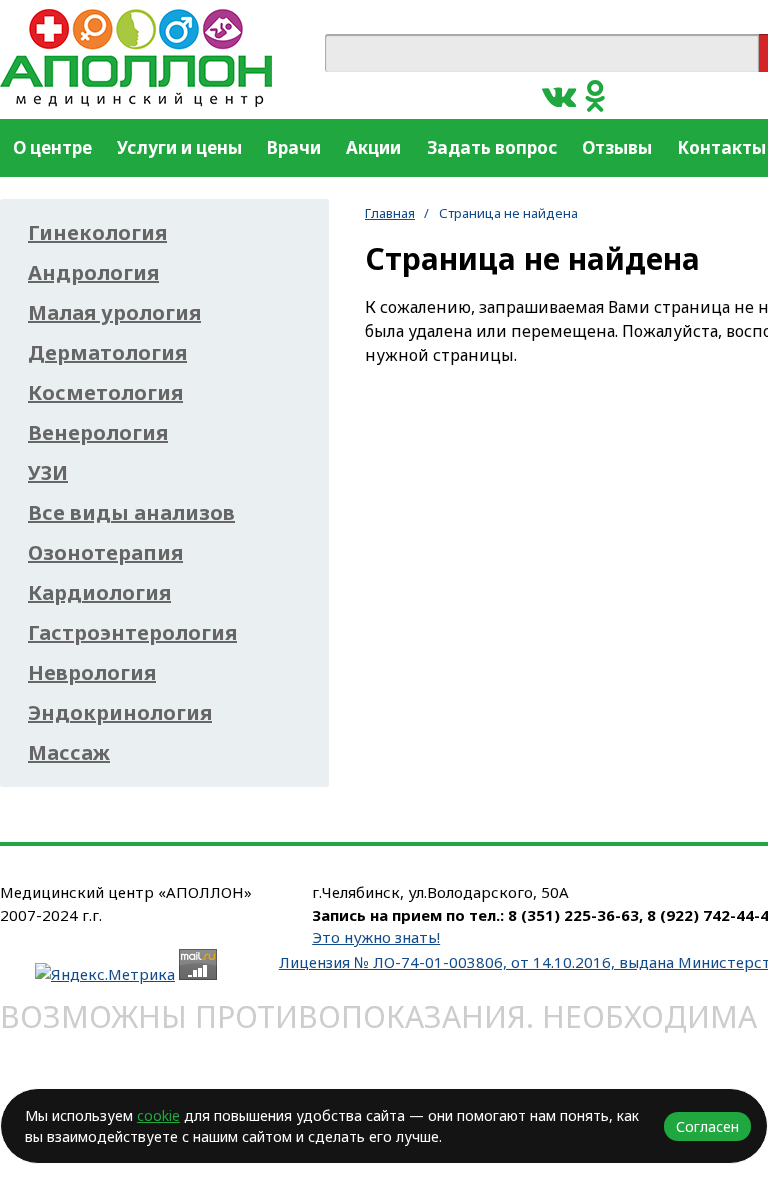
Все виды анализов (131, 513)
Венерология (98, 433)
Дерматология (107, 353)
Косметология (105, 393)
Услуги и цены (179, 147)
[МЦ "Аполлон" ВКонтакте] (559, 94)
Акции (373, 147)
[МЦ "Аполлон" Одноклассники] (595, 94)
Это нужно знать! (376, 937)
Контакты (721, 147)
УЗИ (48, 473)
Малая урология (114, 313)
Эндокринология (120, 713)
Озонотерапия (105, 553)
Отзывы (617, 147)
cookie (158, 1115)
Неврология (92, 673)
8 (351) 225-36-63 (573, 915)
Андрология (93, 273)
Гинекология (97, 233)
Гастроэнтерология (132, 633)
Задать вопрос (492, 147)
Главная (390, 213)
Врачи (294, 147)
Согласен (707, 1126)
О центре (52, 147)
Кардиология (99, 593)
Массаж (69, 753)
